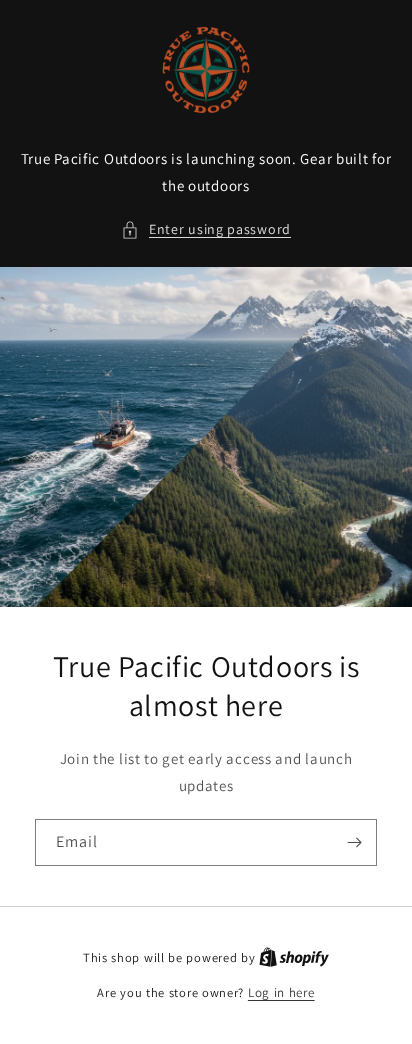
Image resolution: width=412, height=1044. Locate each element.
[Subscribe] (354, 842)
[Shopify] (294, 957)
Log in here (281, 992)
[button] (206, 229)
